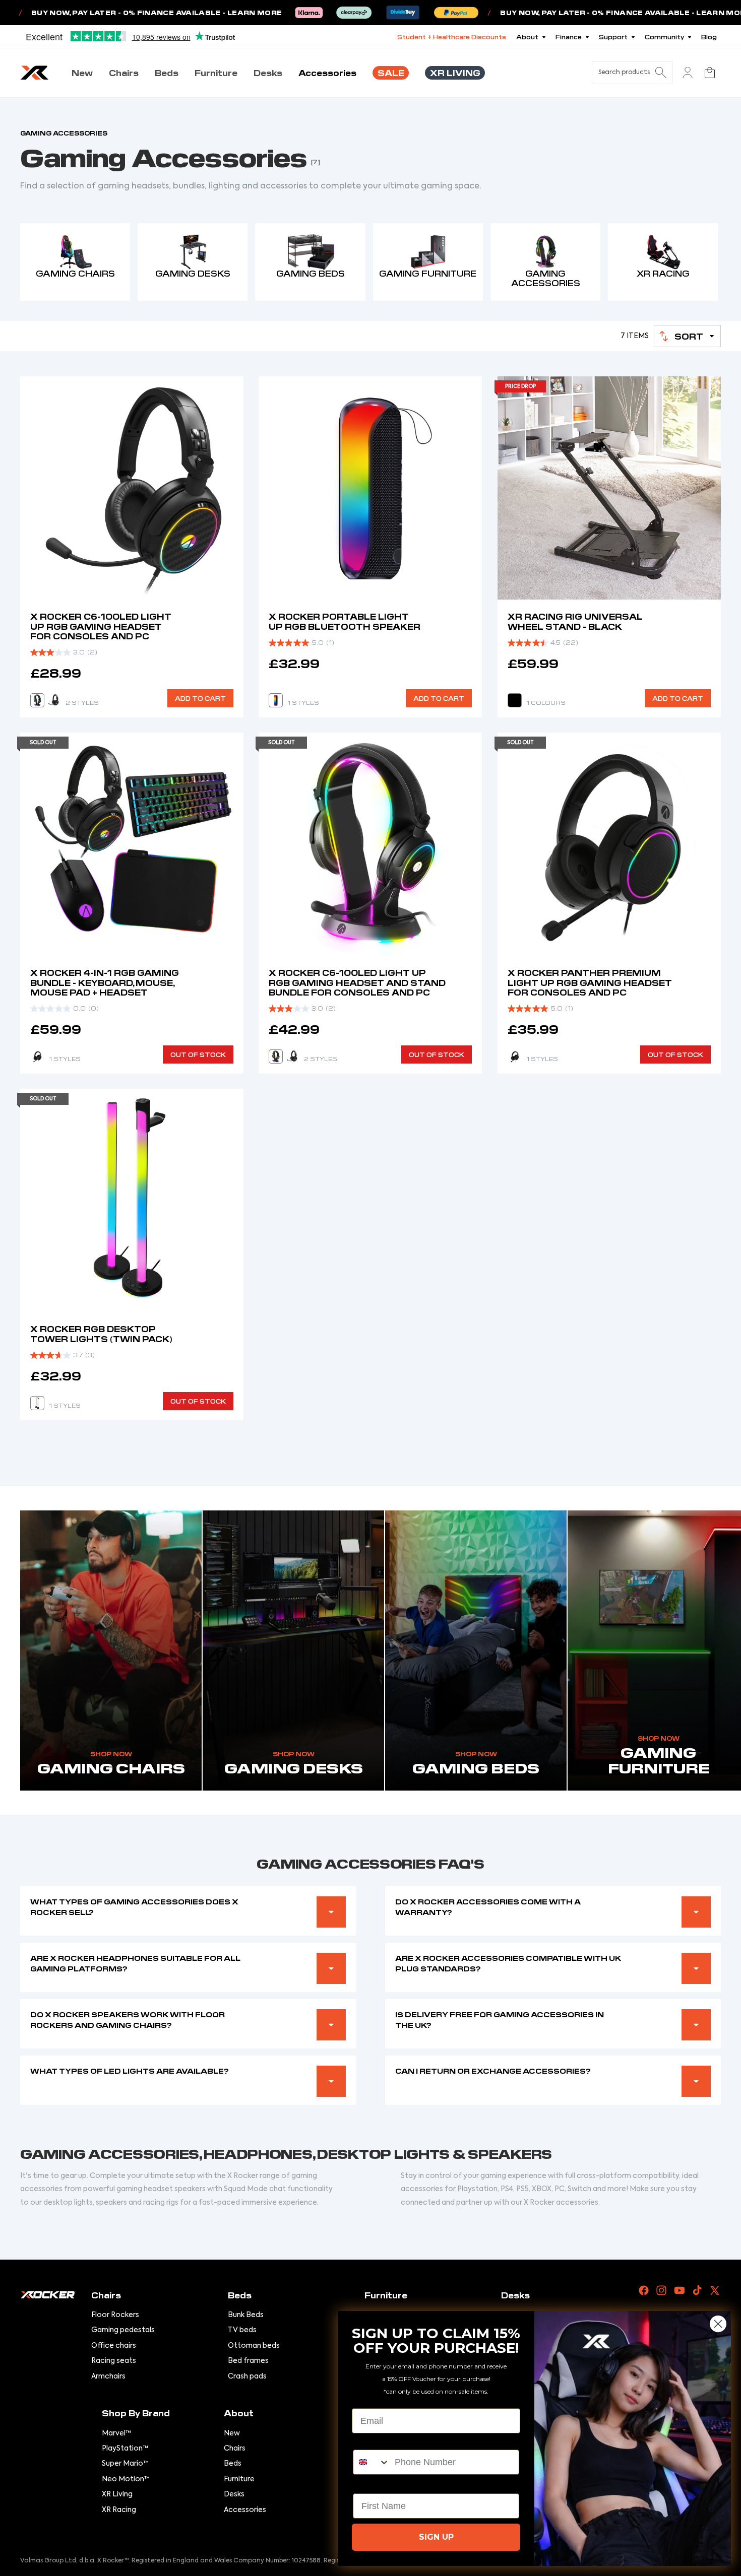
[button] (687, 336)
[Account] (688, 73)
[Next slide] (228, 844)
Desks (234, 2494)
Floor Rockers (115, 2315)
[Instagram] (661, 2290)
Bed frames (248, 2361)
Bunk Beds (246, 2315)
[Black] (515, 700)
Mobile (367, 2441)
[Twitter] (715, 2290)
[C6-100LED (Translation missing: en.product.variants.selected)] (53, 700)
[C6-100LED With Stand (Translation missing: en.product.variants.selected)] (276, 1056)
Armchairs (108, 2376)
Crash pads (247, 2376)
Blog (709, 37)
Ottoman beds (254, 2346)
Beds (233, 2464)
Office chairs (114, 2346)
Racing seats (114, 2361)
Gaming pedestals (123, 2330)
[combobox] (372, 2462)
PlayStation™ (125, 2449)
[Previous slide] (35, 844)
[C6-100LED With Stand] (37, 700)
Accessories (245, 2510)
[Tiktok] (697, 2290)
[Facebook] (644, 2290)
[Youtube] (680, 2290)
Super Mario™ (125, 2464)
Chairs (235, 2449)
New (232, 2433)
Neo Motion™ (126, 2479)
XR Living (117, 2494)
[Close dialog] (718, 2324)
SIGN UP (436, 2537)
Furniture (239, 2479)
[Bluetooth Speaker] (276, 700)
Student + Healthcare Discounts (452, 37)
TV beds (242, 2330)
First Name (376, 2485)
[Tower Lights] (37, 1403)
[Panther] (37, 1056)
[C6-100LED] (292, 1056)
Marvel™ (116, 2433)
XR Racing (119, 2510)
